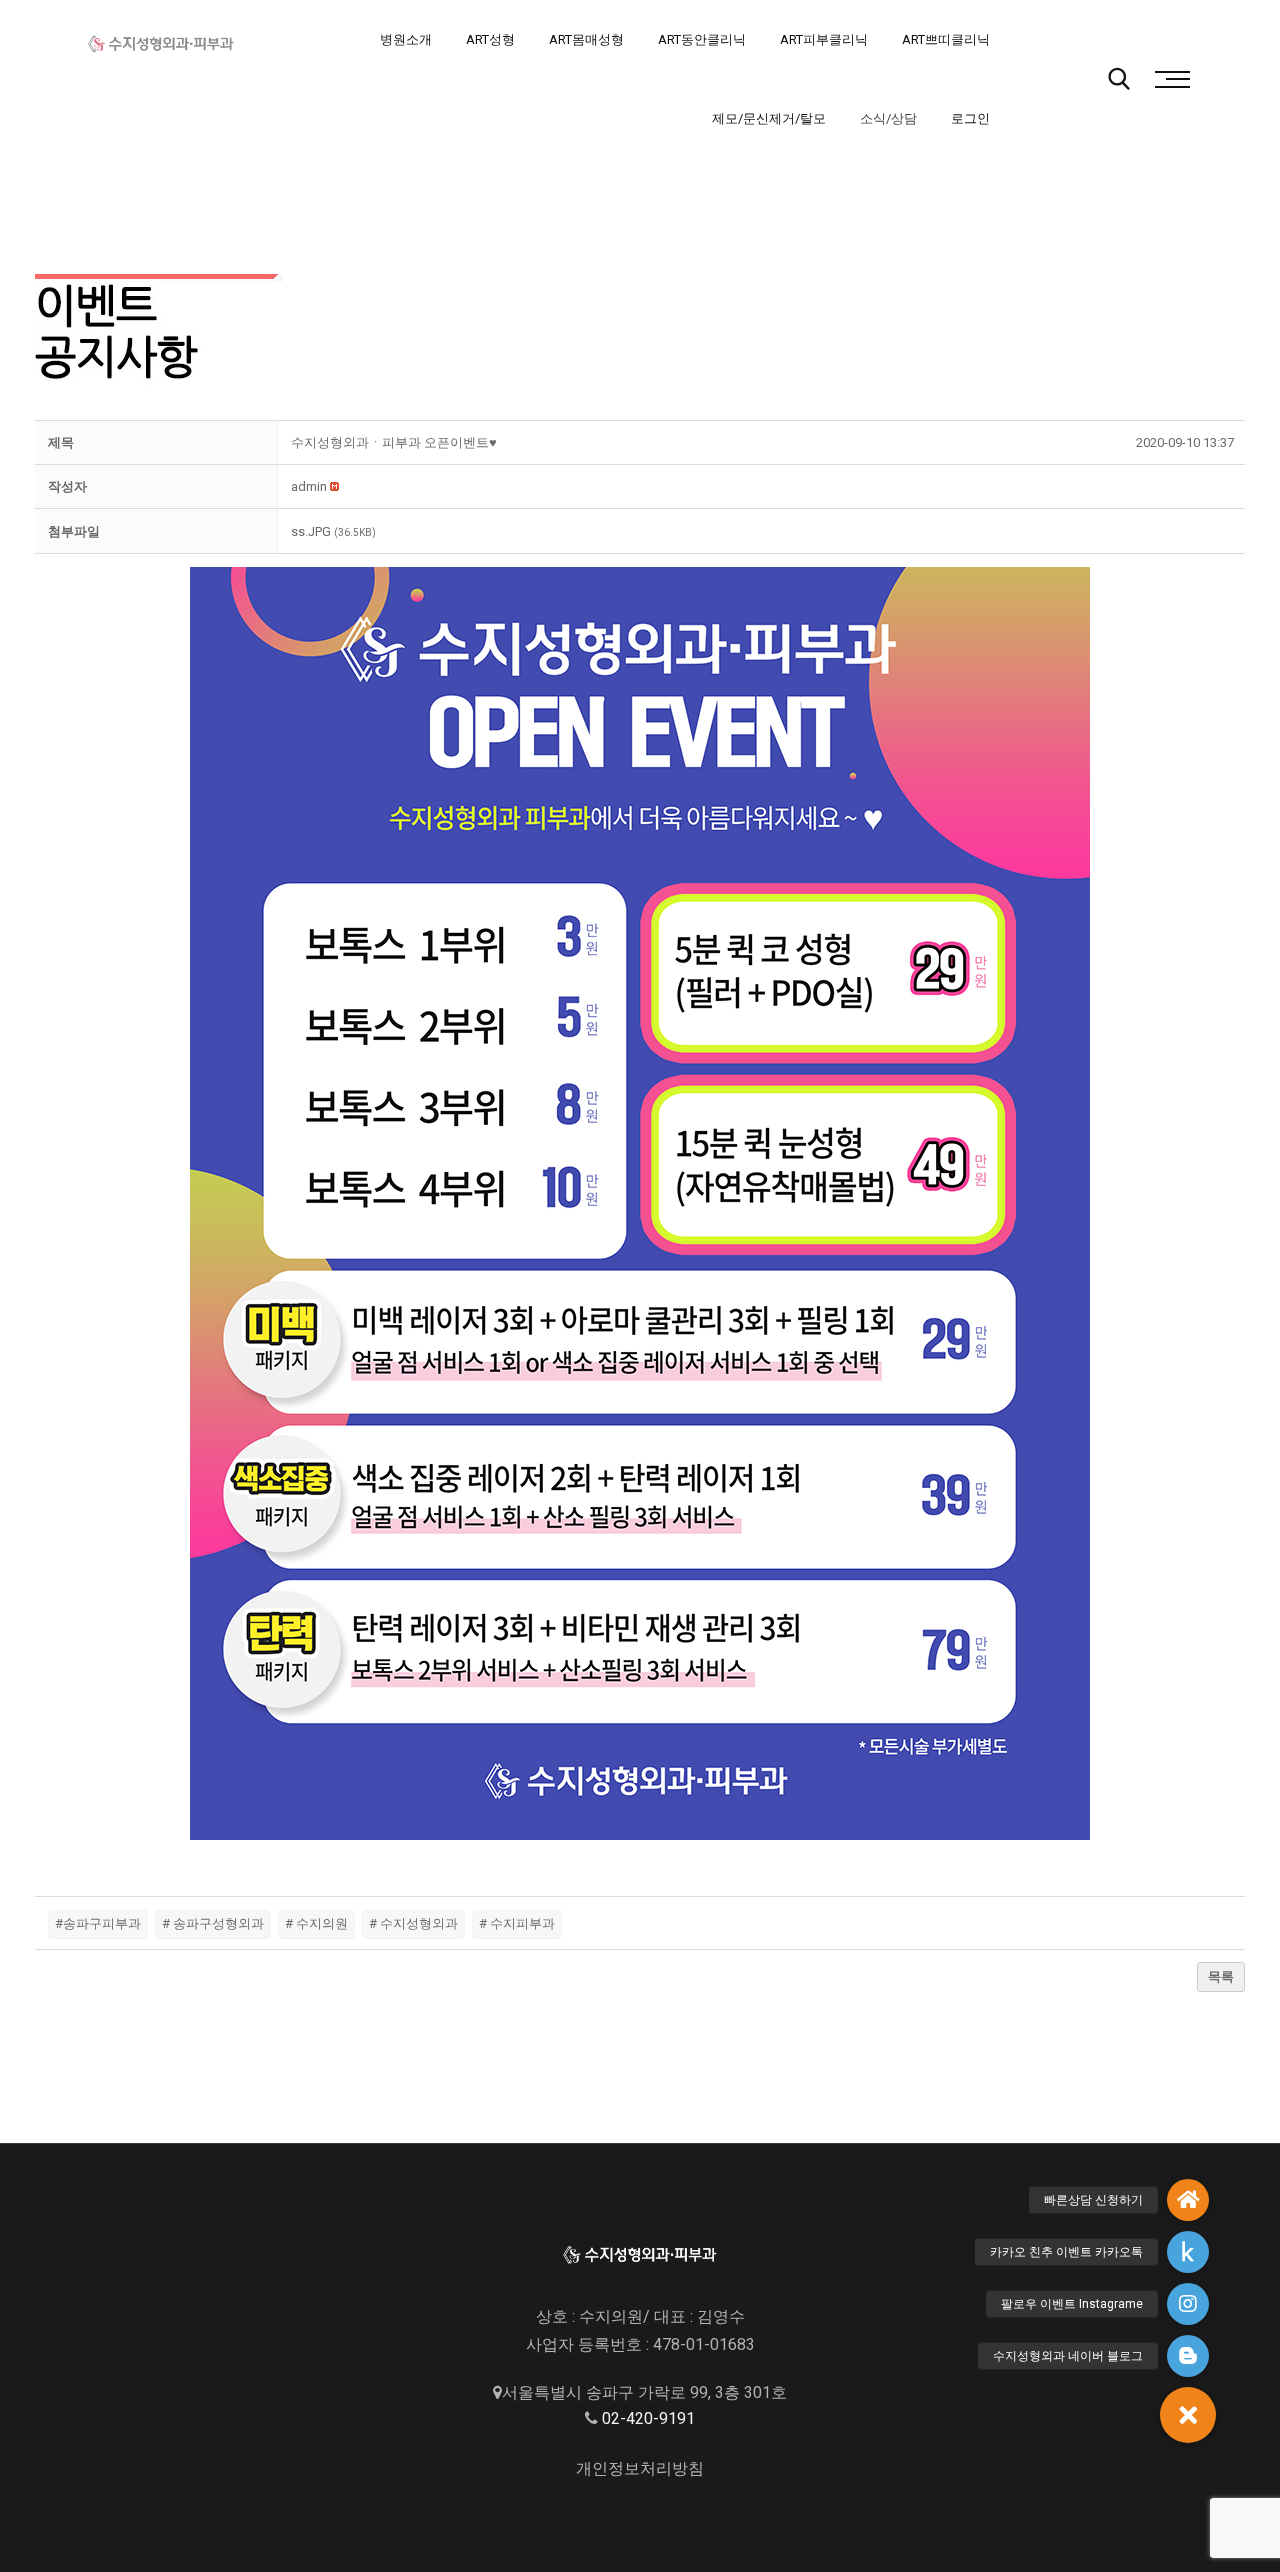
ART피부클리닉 (824, 39)
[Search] (1119, 79)
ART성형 (490, 39)
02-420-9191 (648, 2418)
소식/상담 (888, 118)
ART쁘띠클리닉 (946, 39)
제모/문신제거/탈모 (769, 118)
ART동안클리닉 (702, 39)
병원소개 (406, 39)
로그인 (970, 118)
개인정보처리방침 (640, 2468)
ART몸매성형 (586, 39)
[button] (309, 486)
